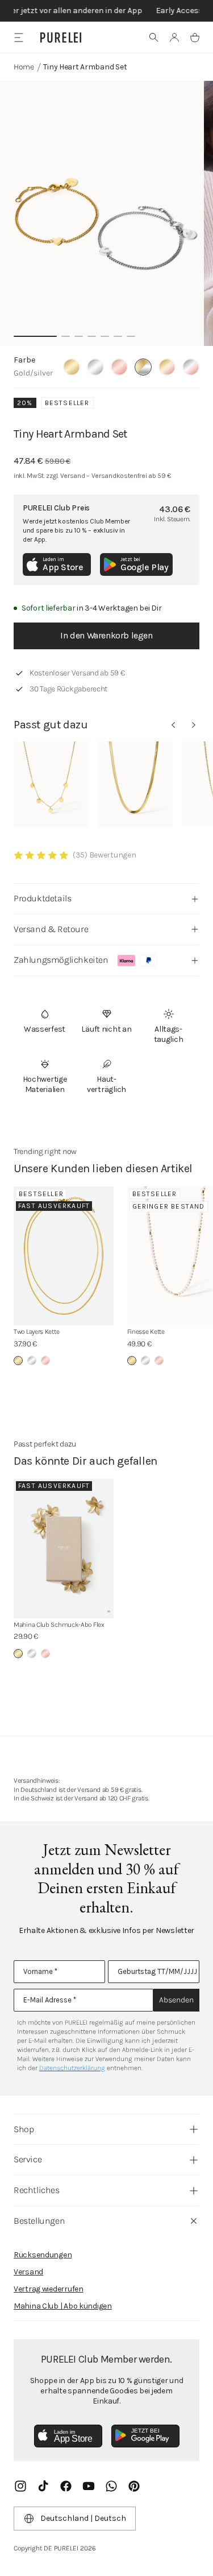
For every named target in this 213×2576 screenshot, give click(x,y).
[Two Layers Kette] (64, 1256)
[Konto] (174, 38)
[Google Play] (145, 2436)
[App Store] (68, 2436)
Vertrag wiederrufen (49, 2289)
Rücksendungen (43, 2255)
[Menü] (18, 37)
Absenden (176, 2000)
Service (28, 2159)
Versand (28, 2272)
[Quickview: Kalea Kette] (51, 784)
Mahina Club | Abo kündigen (63, 2306)
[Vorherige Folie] (173, 725)
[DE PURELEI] (61, 38)
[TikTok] (43, 2486)
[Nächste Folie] (194, 725)
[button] (154, 38)
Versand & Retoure (51, 929)
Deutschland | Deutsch (83, 2518)
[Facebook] (66, 2486)
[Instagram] (20, 2486)
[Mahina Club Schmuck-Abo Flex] (64, 1549)
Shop (24, 2129)
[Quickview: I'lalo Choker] (135, 784)
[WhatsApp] (111, 2486)
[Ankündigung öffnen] (106, 11)
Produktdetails (42, 898)
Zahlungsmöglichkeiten (61, 960)
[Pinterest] (134, 2486)
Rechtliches (37, 2190)
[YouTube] (89, 2486)
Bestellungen (39, 2221)
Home (24, 67)
